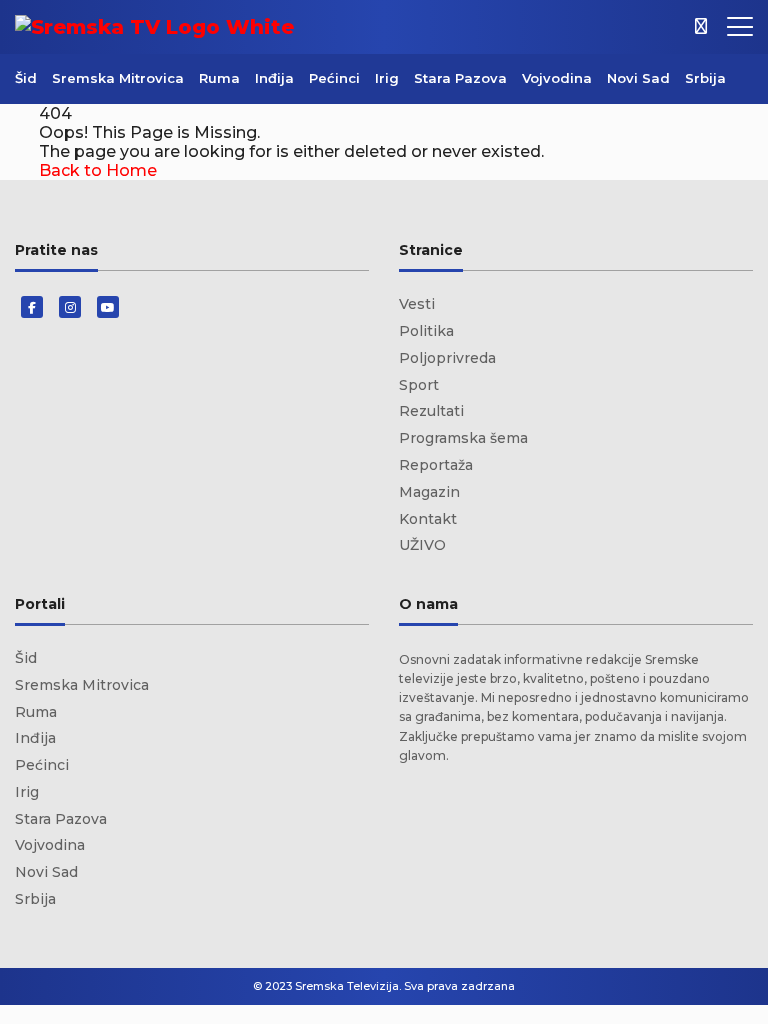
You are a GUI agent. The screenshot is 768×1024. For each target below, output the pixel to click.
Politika (426, 331)
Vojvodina (557, 78)
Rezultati (431, 411)
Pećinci (334, 78)
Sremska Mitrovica (118, 78)
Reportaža (436, 465)
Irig (387, 78)
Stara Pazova (460, 78)
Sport (419, 385)
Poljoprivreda (447, 358)
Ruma (219, 78)
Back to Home (98, 170)
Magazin (429, 492)
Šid (26, 78)
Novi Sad (638, 78)
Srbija (705, 78)
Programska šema (463, 438)
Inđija (274, 78)
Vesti (417, 304)
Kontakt (428, 519)
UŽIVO (422, 545)
